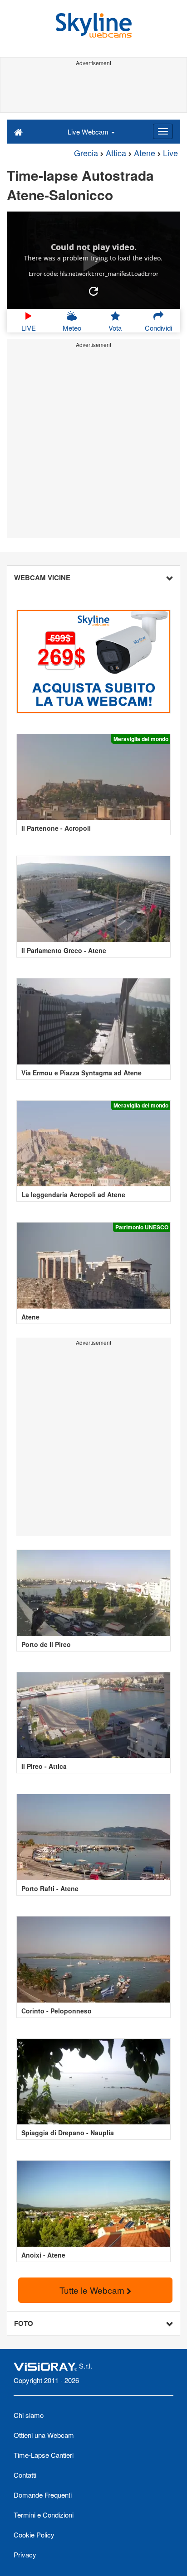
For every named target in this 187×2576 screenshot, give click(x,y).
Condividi (158, 328)
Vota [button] (115, 328)
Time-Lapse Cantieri (44, 2455)
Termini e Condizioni (44, 2515)
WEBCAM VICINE (42, 578)
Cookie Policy (34, 2535)
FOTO (24, 2323)
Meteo (72, 328)
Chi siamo (29, 2415)
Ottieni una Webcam (44, 2435)
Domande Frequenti (43, 2495)
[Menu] (163, 131)
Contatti (25, 2475)
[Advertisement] (93, 90)
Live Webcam (89, 132)
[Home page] (18, 131)
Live (170, 153)
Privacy (25, 2554)
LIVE (29, 328)
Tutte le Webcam (93, 2290)
